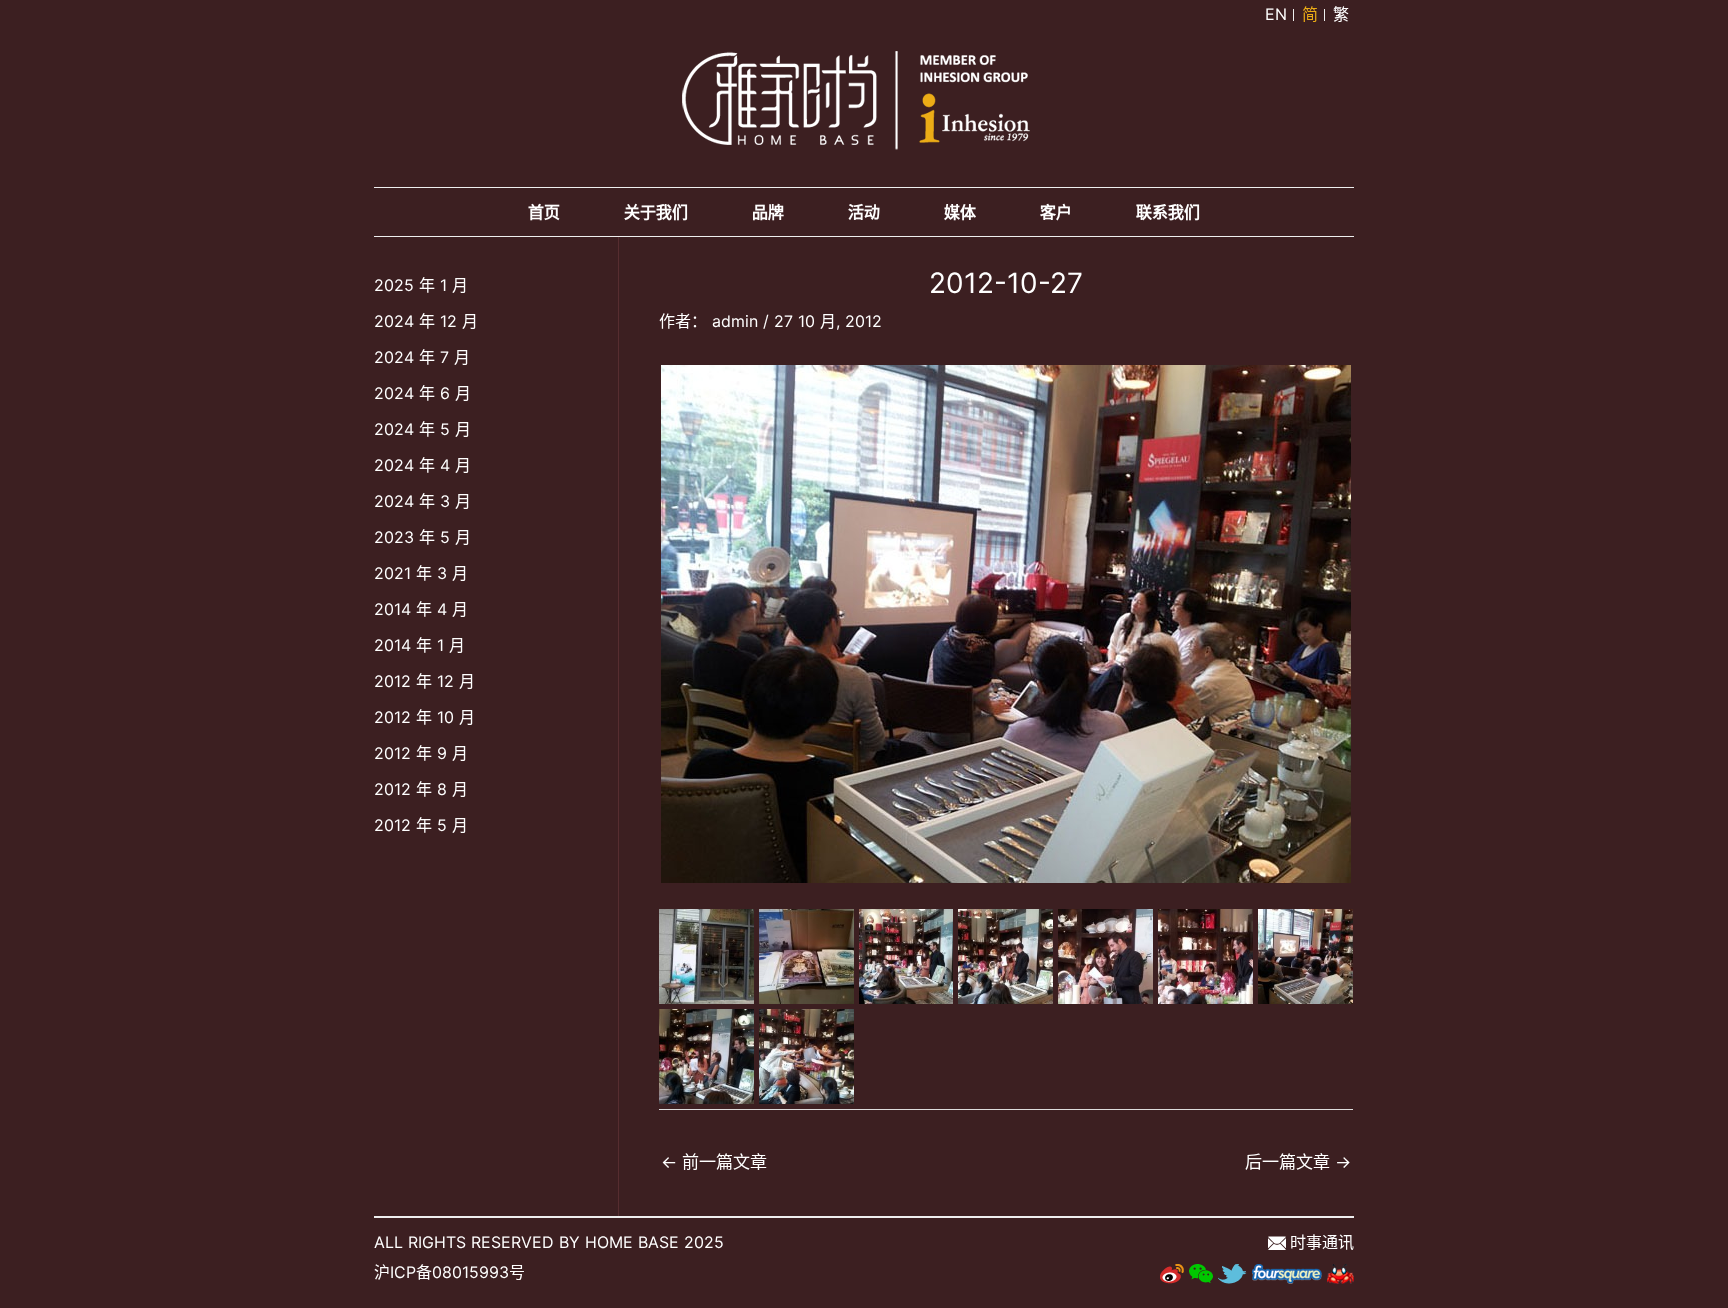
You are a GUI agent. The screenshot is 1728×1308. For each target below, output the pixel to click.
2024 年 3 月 (422, 501)
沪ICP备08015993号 (449, 1272)
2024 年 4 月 (422, 465)
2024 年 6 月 (422, 393)
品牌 (768, 212)
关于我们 (656, 212)
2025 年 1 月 (421, 285)
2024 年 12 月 (426, 321)
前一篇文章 (714, 1161)
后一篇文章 (1298, 1161)
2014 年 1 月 (419, 645)
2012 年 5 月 (421, 825)
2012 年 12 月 (424, 681)
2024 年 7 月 (422, 357)
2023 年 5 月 (422, 537)
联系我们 (1168, 212)
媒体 (960, 212)
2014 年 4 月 (421, 609)
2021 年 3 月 (421, 573)
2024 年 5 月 (422, 429)
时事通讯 (1322, 1242)
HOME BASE (632, 1242)
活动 (864, 212)
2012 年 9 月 (421, 753)
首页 (544, 212)
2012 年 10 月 (424, 717)
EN (1276, 14)
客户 (1056, 212)
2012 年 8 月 (421, 789)
